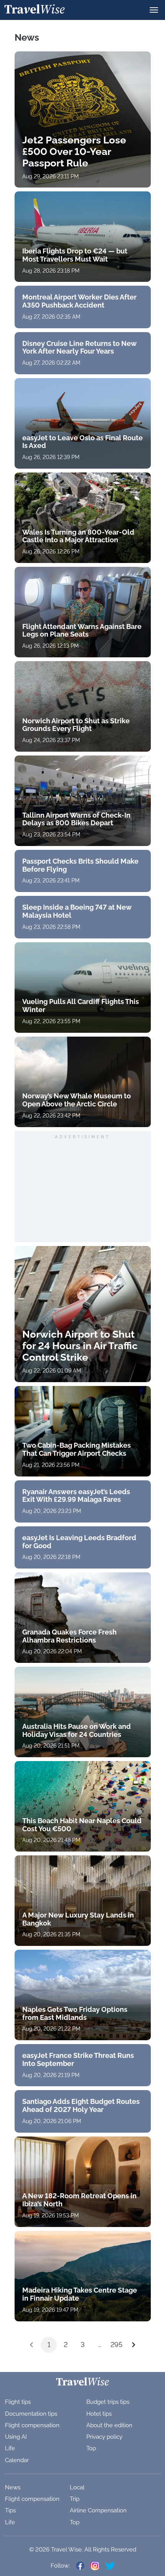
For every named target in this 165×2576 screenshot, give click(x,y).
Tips (10, 2510)
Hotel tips (99, 2414)
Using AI (16, 2437)
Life (10, 2448)
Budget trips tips (108, 2402)
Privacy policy (104, 2437)
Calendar (17, 2460)
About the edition (109, 2425)
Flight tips (18, 2402)
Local (77, 2487)
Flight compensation (32, 2425)
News (13, 2487)
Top (91, 2448)
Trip (75, 2499)
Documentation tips (31, 2414)
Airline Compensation (98, 2510)
